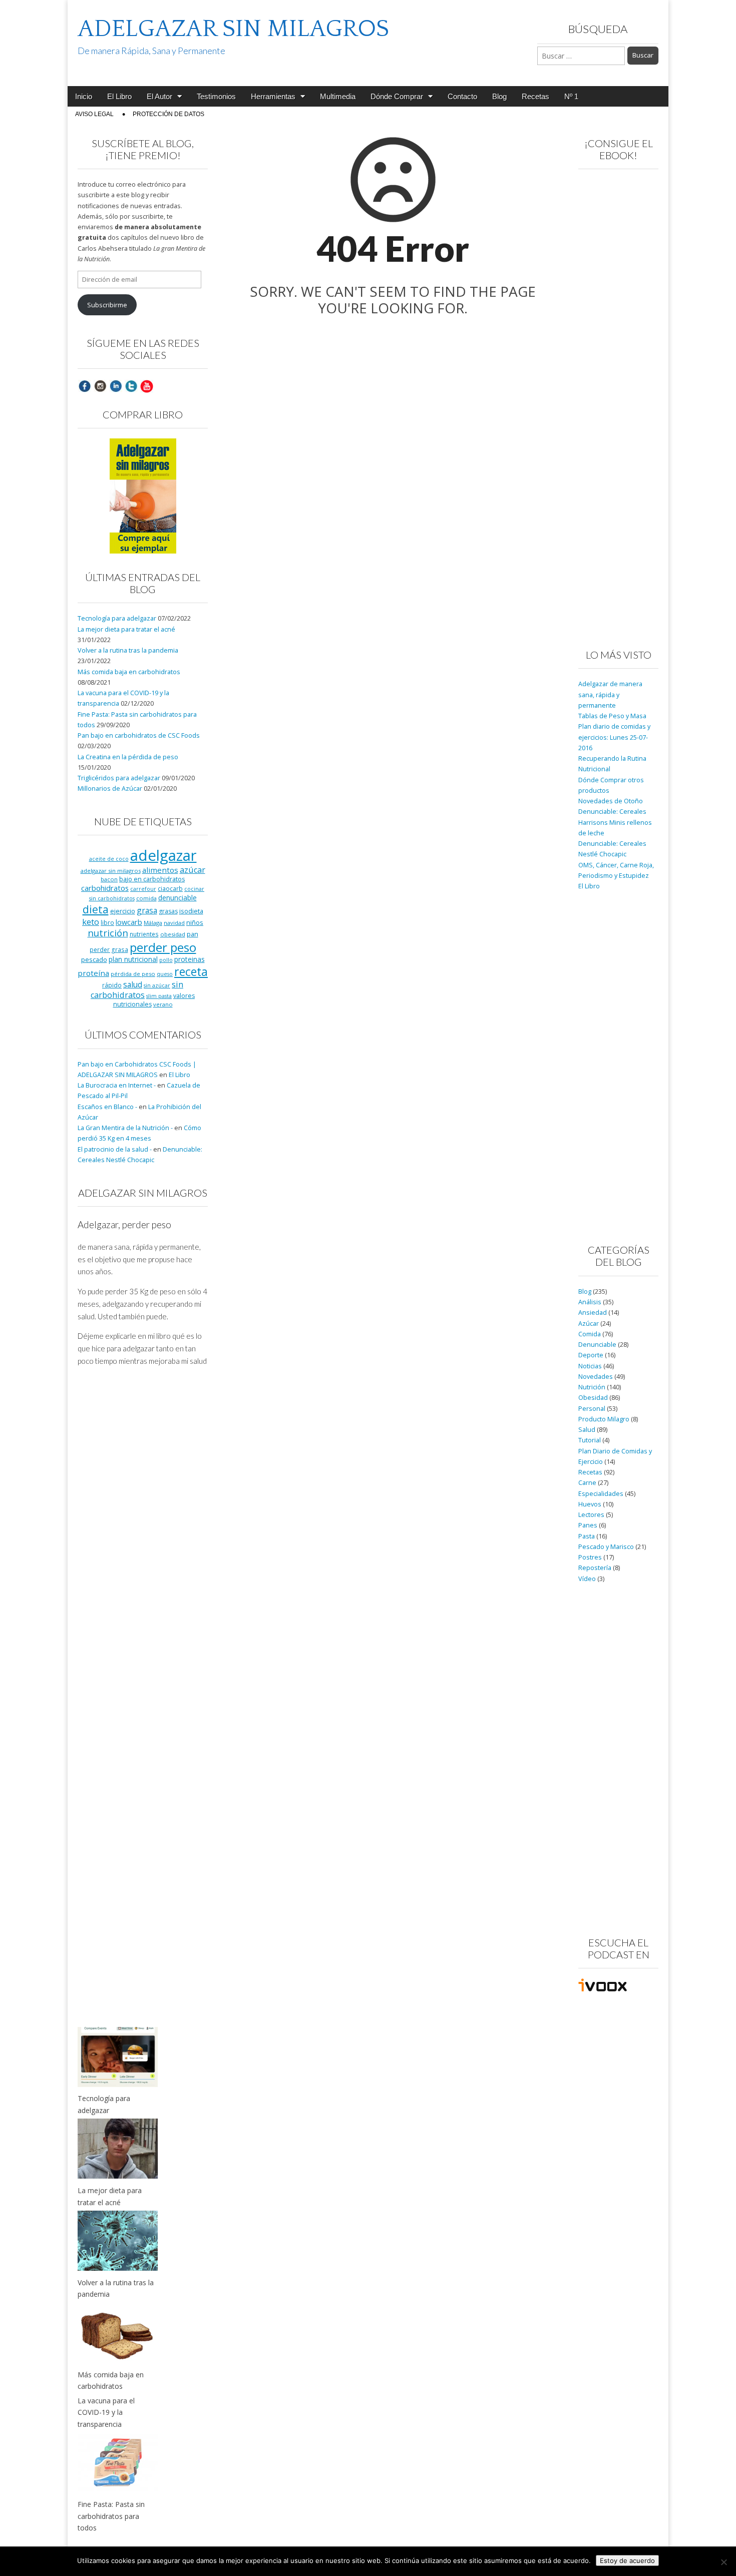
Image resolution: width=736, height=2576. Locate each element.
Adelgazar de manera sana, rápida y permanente (610, 695)
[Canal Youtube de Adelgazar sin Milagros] (147, 386)
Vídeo (587, 1579)
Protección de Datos (168, 114)
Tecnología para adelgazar (117, 618)
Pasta (587, 1536)
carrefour (143, 889)
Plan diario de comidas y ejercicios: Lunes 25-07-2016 (614, 737)
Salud (587, 1430)
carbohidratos (105, 888)
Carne (587, 1483)
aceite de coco (109, 859)
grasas (168, 911)
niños (195, 922)
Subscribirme (107, 305)
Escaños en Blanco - (107, 1107)
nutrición (108, 933)
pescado (94, 959)
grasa (147, 910)
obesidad (173, 934)
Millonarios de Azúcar (110, 789)
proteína (93, 973)
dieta (96, 909)
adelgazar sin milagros (111, 871)
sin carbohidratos (137, 990)
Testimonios (216, 96)
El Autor (159, 96)
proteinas (190, 959)
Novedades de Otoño (611, 801)
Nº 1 (571, 96)
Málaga (153, 923)
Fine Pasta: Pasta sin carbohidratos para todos (111, 2516)
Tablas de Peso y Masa (612, 716)
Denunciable (597, 1345)
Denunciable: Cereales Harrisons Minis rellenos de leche (615, 822)
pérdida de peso (133, 974)
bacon (109, 879)
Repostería (595, 1568)
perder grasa (109, 949)
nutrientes (144, 934)
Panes (588, 1525)
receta (191, 971)
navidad (174, 923)
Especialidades (601, 1494)
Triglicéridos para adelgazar (119, 778)
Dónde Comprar (397, 96)
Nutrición (592, 1387)
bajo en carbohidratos (152, 879)
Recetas (535, 96)
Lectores (591, 1515)
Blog (499, 96)
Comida (590, 1334)
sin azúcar (157, 985)
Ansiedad (593, 1313)
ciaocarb (170, 888)
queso (165, 974)
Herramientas (273, 96)
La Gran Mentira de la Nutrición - (125, 1128)
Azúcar (589, 1324)
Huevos (590, 1504)
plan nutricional (133, 959)
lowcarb (129, 922)
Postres (590, 1557)
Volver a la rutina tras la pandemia (128, 650)
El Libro (119, 96)
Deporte (591, 1355)
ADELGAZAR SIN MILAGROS (233, 29)
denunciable (177, 898)
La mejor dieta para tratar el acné (126, 629)
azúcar (193, 870)
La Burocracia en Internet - (117, 1085)
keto (91, 922)
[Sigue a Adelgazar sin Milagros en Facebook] (85, 386)
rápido (112, 985)
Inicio (84, 96)
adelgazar (163, 855)
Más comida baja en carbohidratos (129, 672)
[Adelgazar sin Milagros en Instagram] (100, 386)
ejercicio (123, 911)
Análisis (590, 1302)
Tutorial (590, 1440)
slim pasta (159, 996)
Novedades (596, 1377)
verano (163, 1004)
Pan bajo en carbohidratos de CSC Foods (139, 735)
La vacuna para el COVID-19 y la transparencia (106, 2412)
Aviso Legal (94, 114)
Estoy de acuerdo (627, 2560)
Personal (592, 1409)
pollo (166, 960)
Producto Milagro (604, 1419)
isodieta (191, 911)
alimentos (160, 870)
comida (146, 898)
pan (193, 934)
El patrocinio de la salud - (115, 1149)
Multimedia (338, 96)
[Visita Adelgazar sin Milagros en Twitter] (131, 386)
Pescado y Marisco (606, 1547)
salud (133, 984)
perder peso (163, 947)
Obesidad (593, 1398)
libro (107, 922)
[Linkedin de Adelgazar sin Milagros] (116, 386)
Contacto (462, 96)
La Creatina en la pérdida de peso (128, 757)
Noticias (590, 1366)
